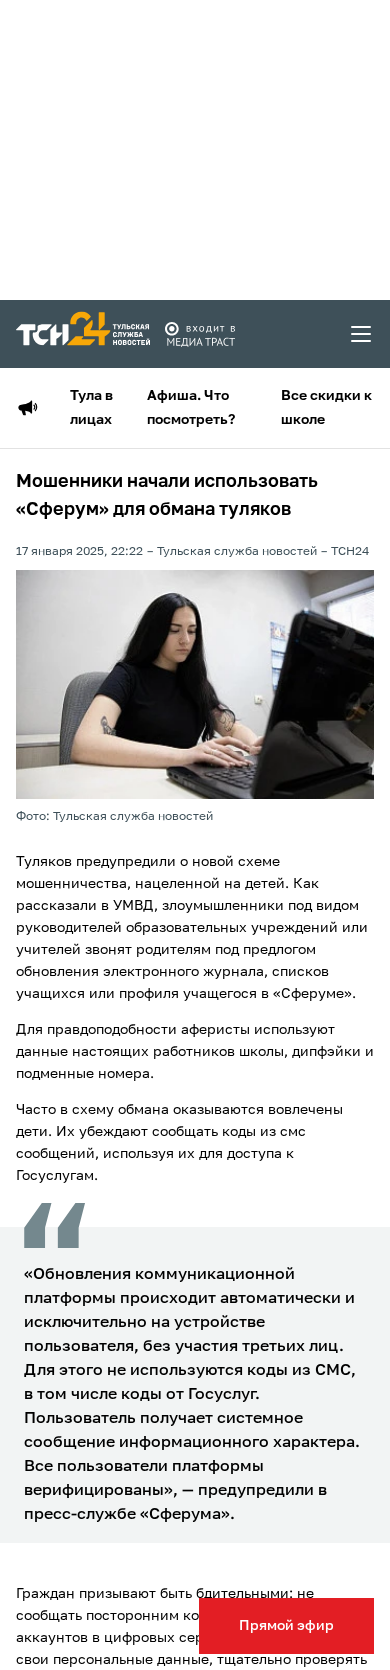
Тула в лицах (91, 408)
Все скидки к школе (326, 408)
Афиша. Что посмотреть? (191, 408)
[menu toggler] (362, 334)
